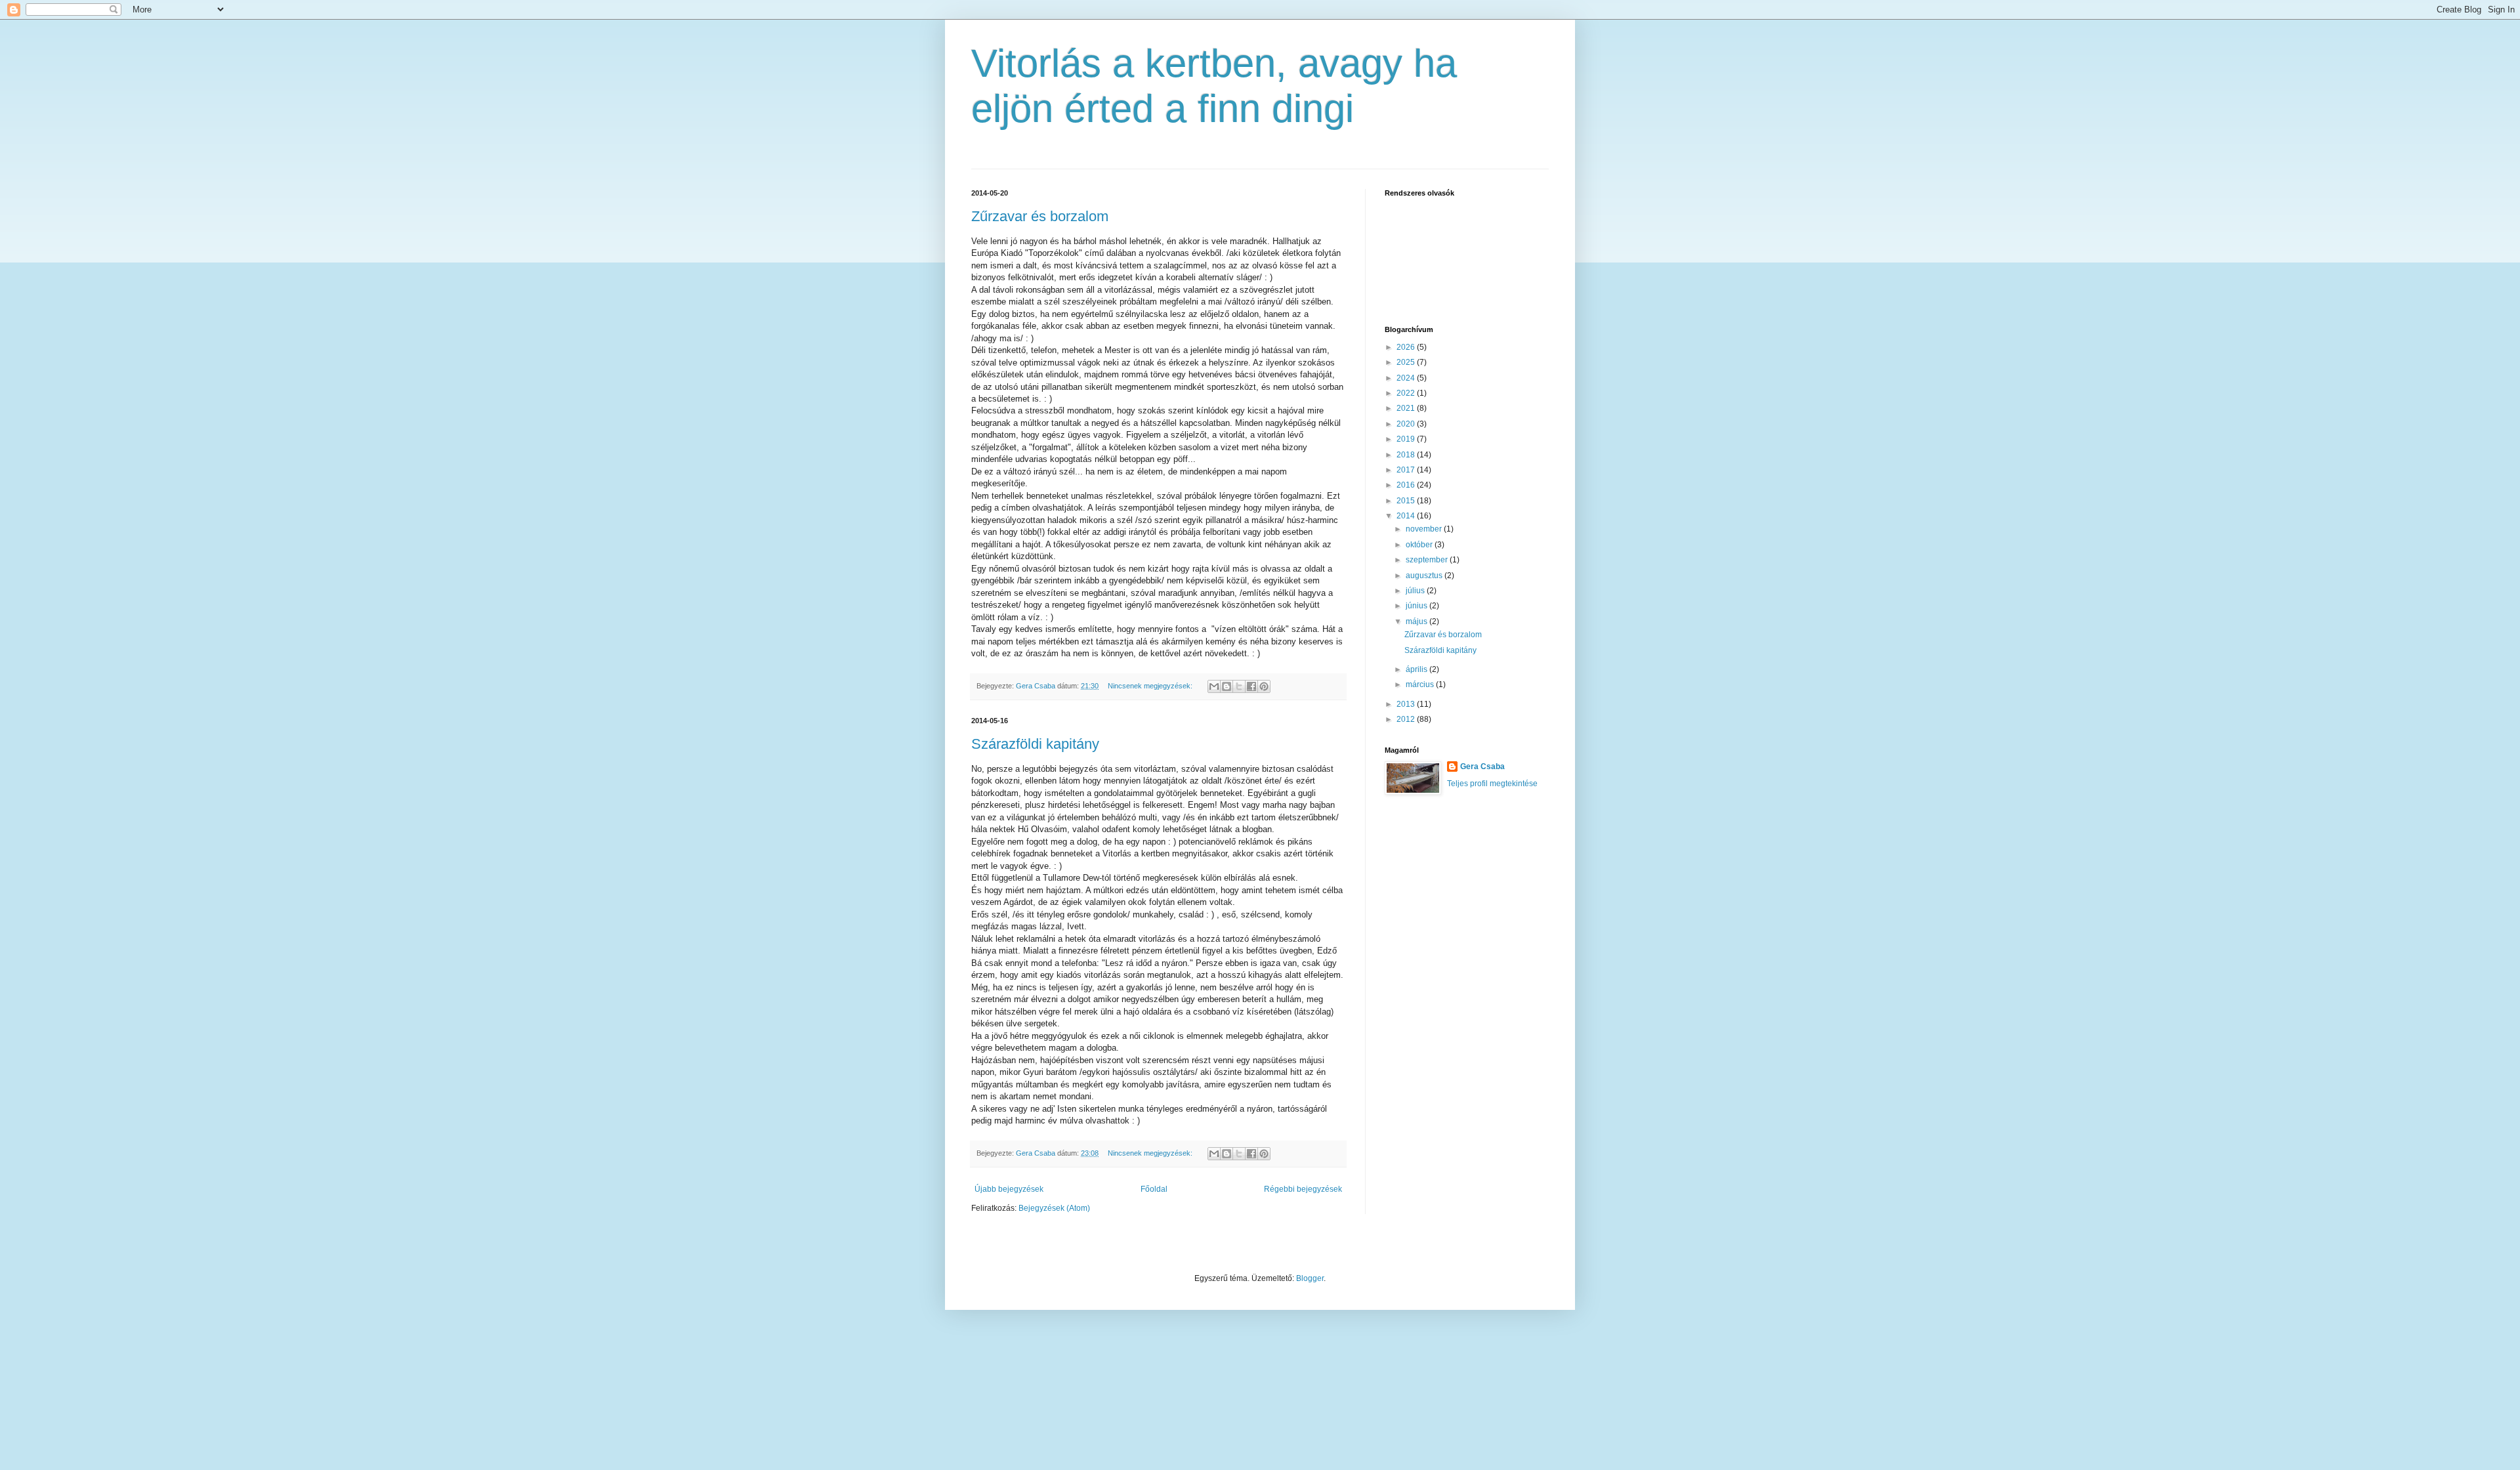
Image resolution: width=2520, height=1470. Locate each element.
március (1421, 684)
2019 (1407, 439)
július (1416, 591)
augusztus (1425, 576)
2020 (1407, 424)
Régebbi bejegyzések (1303, 1189)
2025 (1407, 362)
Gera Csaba (1482, 766)
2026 (1407, 347)
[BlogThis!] (1227, 686)
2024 (1407, 378)
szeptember (1428, 560)
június (1417, 606)
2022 (1407, 393)
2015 (1407, 501)
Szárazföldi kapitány (1035, 744)
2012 (1407, 719)
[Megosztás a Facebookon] (1251, 686)
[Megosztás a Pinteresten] (1264, 686)
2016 (1407, 485)
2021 (1407, 408)
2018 (1407, 455)
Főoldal (1154, 1189)
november (1425, 529)
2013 (1407, 704)
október (1420, 545)
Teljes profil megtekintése (1492, 784)
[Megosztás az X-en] (1239, 686)
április (1417, 669)
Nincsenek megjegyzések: (1151, 686)
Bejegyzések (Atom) (1054, 1208)
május (1417, 621)
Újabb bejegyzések (1009, 1189)
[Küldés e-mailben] (1214, 686)
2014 (1407, 516)
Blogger (1310, 1278)
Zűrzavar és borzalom (1040, 216)
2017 (1407, 470)
